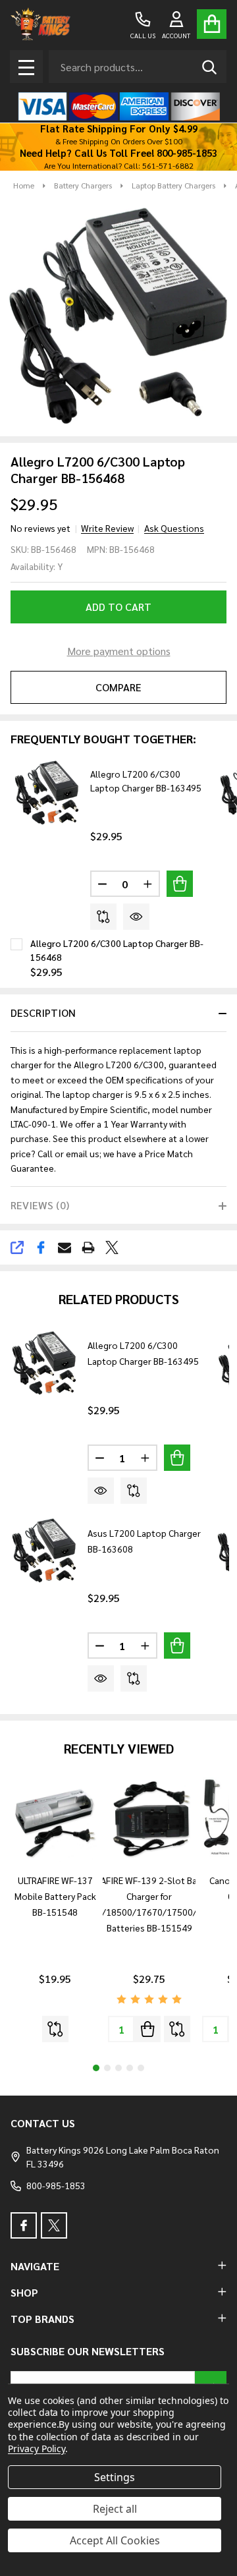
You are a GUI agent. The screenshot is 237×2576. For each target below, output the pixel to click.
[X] (112, 1247)
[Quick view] (136, 917)
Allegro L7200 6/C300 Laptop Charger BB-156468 (117, 950)
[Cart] (212, 24)
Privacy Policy (37, 2448)
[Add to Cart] (180, 884)
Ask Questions (174, 528)
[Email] (65, 1247)
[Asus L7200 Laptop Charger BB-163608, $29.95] (44, 1551)
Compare (118, 687)
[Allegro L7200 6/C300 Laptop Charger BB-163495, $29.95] (44, 1363)
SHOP (24, 2292)
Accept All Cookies (115, 2540)
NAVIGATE (35, 2266)
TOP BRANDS (42, 2319)
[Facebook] (41, 1247)
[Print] (88, 1247)
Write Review (107, 528)
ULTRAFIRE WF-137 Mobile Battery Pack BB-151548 (55, 1896)
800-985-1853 (56, 2185)
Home (24, 185)
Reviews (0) (40, 1205)
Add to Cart (118, 607)
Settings (115, 2477)
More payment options (119, 651)
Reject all (115, 2509)
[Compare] (103, 917)
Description (43, 1013)
